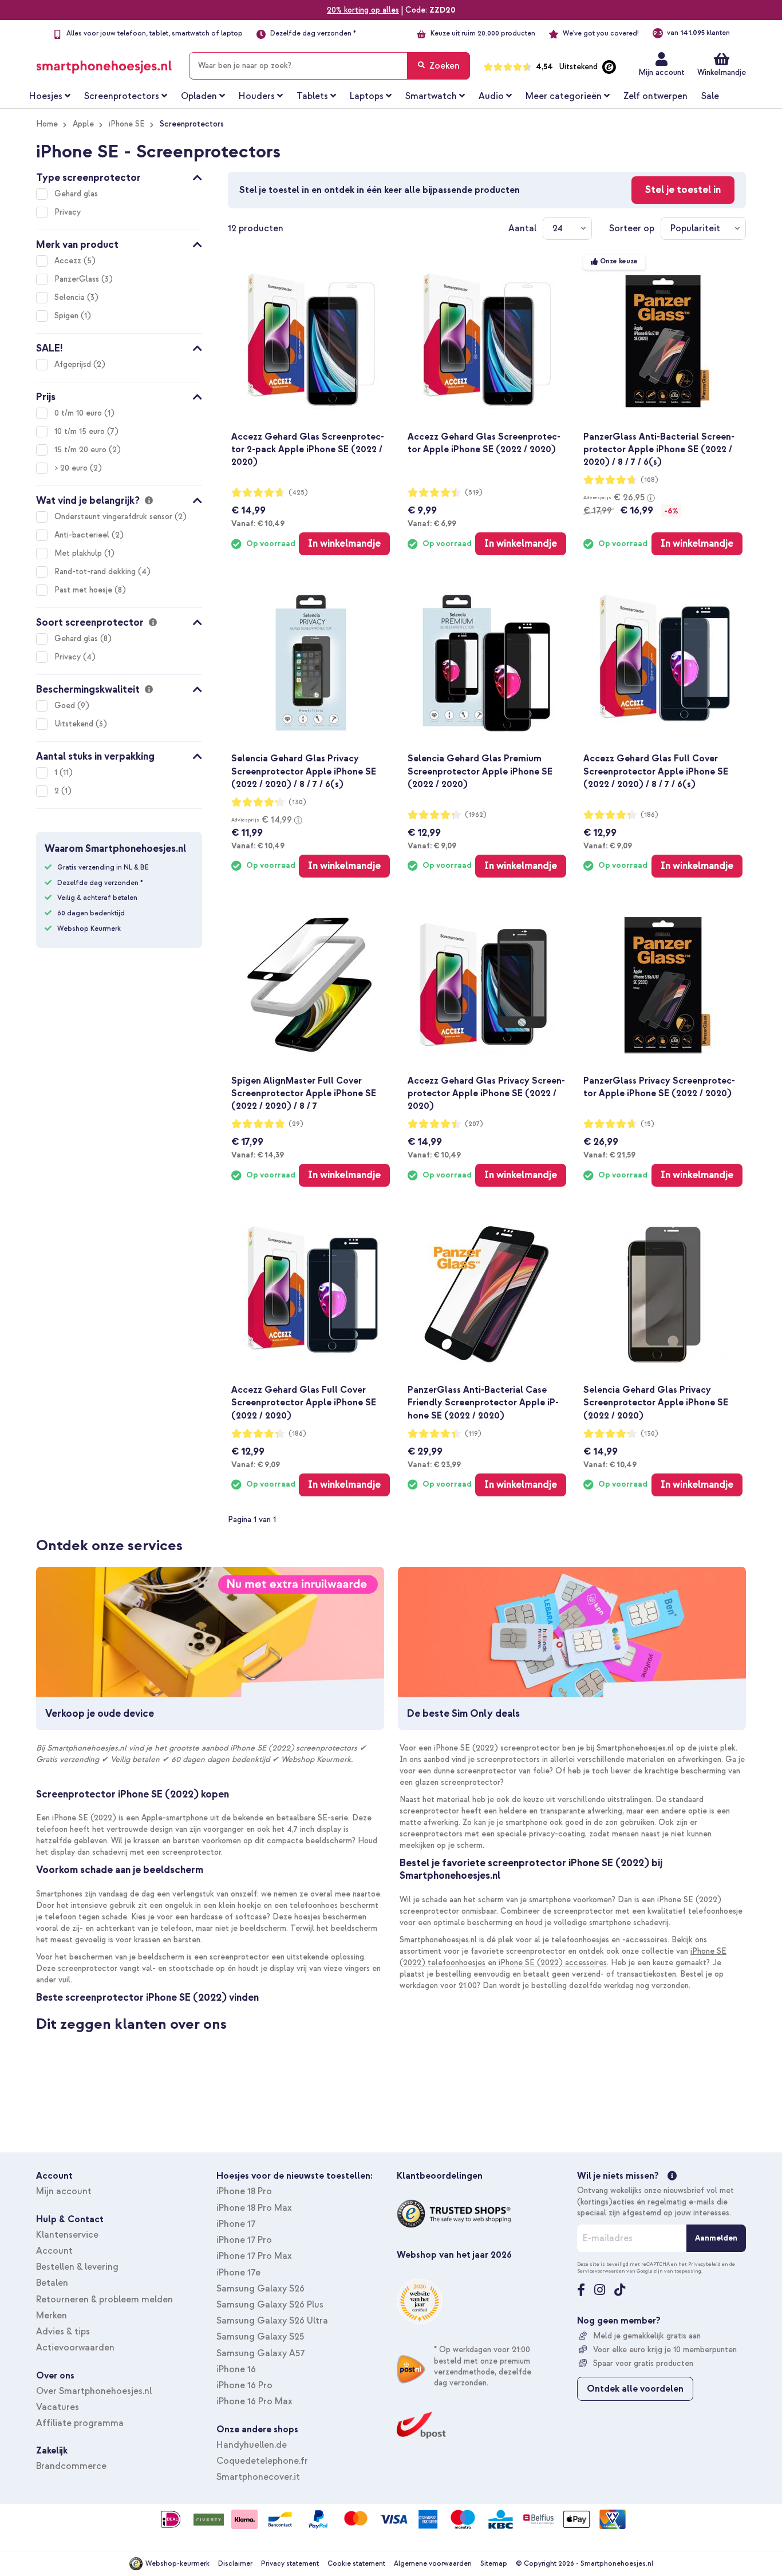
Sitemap (494, 2564)
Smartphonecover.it (258, 2477)
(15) (647, 1124)
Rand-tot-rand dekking (96, 572)
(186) (649, 815)
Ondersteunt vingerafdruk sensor (114, 517)
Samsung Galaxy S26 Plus (270, 2305)
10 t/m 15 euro (81, 431)
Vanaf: (258, 523)
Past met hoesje (84, 590)
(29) (296, 1124)
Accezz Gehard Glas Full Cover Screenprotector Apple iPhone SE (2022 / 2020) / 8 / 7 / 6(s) (656, 771)
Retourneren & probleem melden (104, 2300)
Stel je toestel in (683, 190)
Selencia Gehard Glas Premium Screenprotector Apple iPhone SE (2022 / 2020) (480, 771)
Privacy (68, 212)
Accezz (69, 261)
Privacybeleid (704, 2264)
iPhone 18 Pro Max (254, 2208)
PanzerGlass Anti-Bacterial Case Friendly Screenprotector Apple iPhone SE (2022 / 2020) (483, 1402)
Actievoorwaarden (75, 2348)
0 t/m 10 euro (79, 413)
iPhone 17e (238, 2273)
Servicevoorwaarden (601, 2271)
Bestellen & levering (77, 2267)
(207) (474, 1124)
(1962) (476, 815)
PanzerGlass (78, 279)
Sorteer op (632, 228)
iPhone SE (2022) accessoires (553, 1963)
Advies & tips (63, 2332)
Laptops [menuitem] (367, 96)
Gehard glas (76, 194)
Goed (66, 706)
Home (47, 124)
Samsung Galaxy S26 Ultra (272, 2321)
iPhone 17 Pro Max (254, 2256)
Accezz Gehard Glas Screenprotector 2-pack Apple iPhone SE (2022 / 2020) (308, 449)
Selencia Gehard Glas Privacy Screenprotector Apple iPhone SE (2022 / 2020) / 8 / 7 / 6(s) (304, 771)
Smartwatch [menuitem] (431, 96)
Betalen (52, 2283)
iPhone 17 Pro (244, 2240)
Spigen (68, 316)
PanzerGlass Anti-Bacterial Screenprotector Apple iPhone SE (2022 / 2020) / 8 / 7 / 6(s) (659, 449)
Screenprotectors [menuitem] (122, 96)
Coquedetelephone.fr (262, 2461)
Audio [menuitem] (491, 96)
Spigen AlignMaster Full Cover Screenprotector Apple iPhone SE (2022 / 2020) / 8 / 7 (304, 1093)
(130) (297, 802)
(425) (298, 493)
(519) (474, 493)
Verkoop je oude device (100, 1714)
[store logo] (104, 64)
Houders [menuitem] (257, 96)
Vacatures (58, 2407)
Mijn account (661, 72)
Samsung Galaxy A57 (260, 2353)
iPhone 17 (236, 2224)
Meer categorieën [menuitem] (564, 96)
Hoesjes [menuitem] (46, 96)
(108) (649, 480)
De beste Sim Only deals (463, 1714)
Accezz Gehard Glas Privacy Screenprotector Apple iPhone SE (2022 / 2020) (486, 1093)
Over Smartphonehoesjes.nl (94, 2391)
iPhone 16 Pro (244, 2385)
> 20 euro (72, 468)
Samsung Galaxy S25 (260, 2337)
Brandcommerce (71, 2466)
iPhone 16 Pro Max (254, 2401)
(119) (473, 1434)
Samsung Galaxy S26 (260, 2289)
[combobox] (329, 66)
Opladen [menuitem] (199, 96)
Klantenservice (67, 2235)
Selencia (71, 297)
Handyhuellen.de (252, 2445)
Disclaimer (235, 2564)
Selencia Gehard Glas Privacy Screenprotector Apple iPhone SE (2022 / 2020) (656, 1402)
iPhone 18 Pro (244, 2191)
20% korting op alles (363, 10)
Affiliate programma (80, 2423)
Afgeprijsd (74, 364)
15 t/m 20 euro (82, 450)
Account (54, 2251)
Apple (83, 124)
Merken (52, 2316)
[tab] (119, 176)
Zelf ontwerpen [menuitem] (655, 96)
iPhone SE (127, 124)
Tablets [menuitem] (312, 96)
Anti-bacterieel (83, 535)
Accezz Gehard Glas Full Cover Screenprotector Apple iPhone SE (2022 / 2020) (304, 1402)
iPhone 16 (236, 2369)
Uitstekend (75, 724)
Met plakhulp (79, 553)
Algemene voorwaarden (433, 2564)
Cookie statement (356, 2564)
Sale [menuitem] (710, 96)
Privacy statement (290, 2564)
